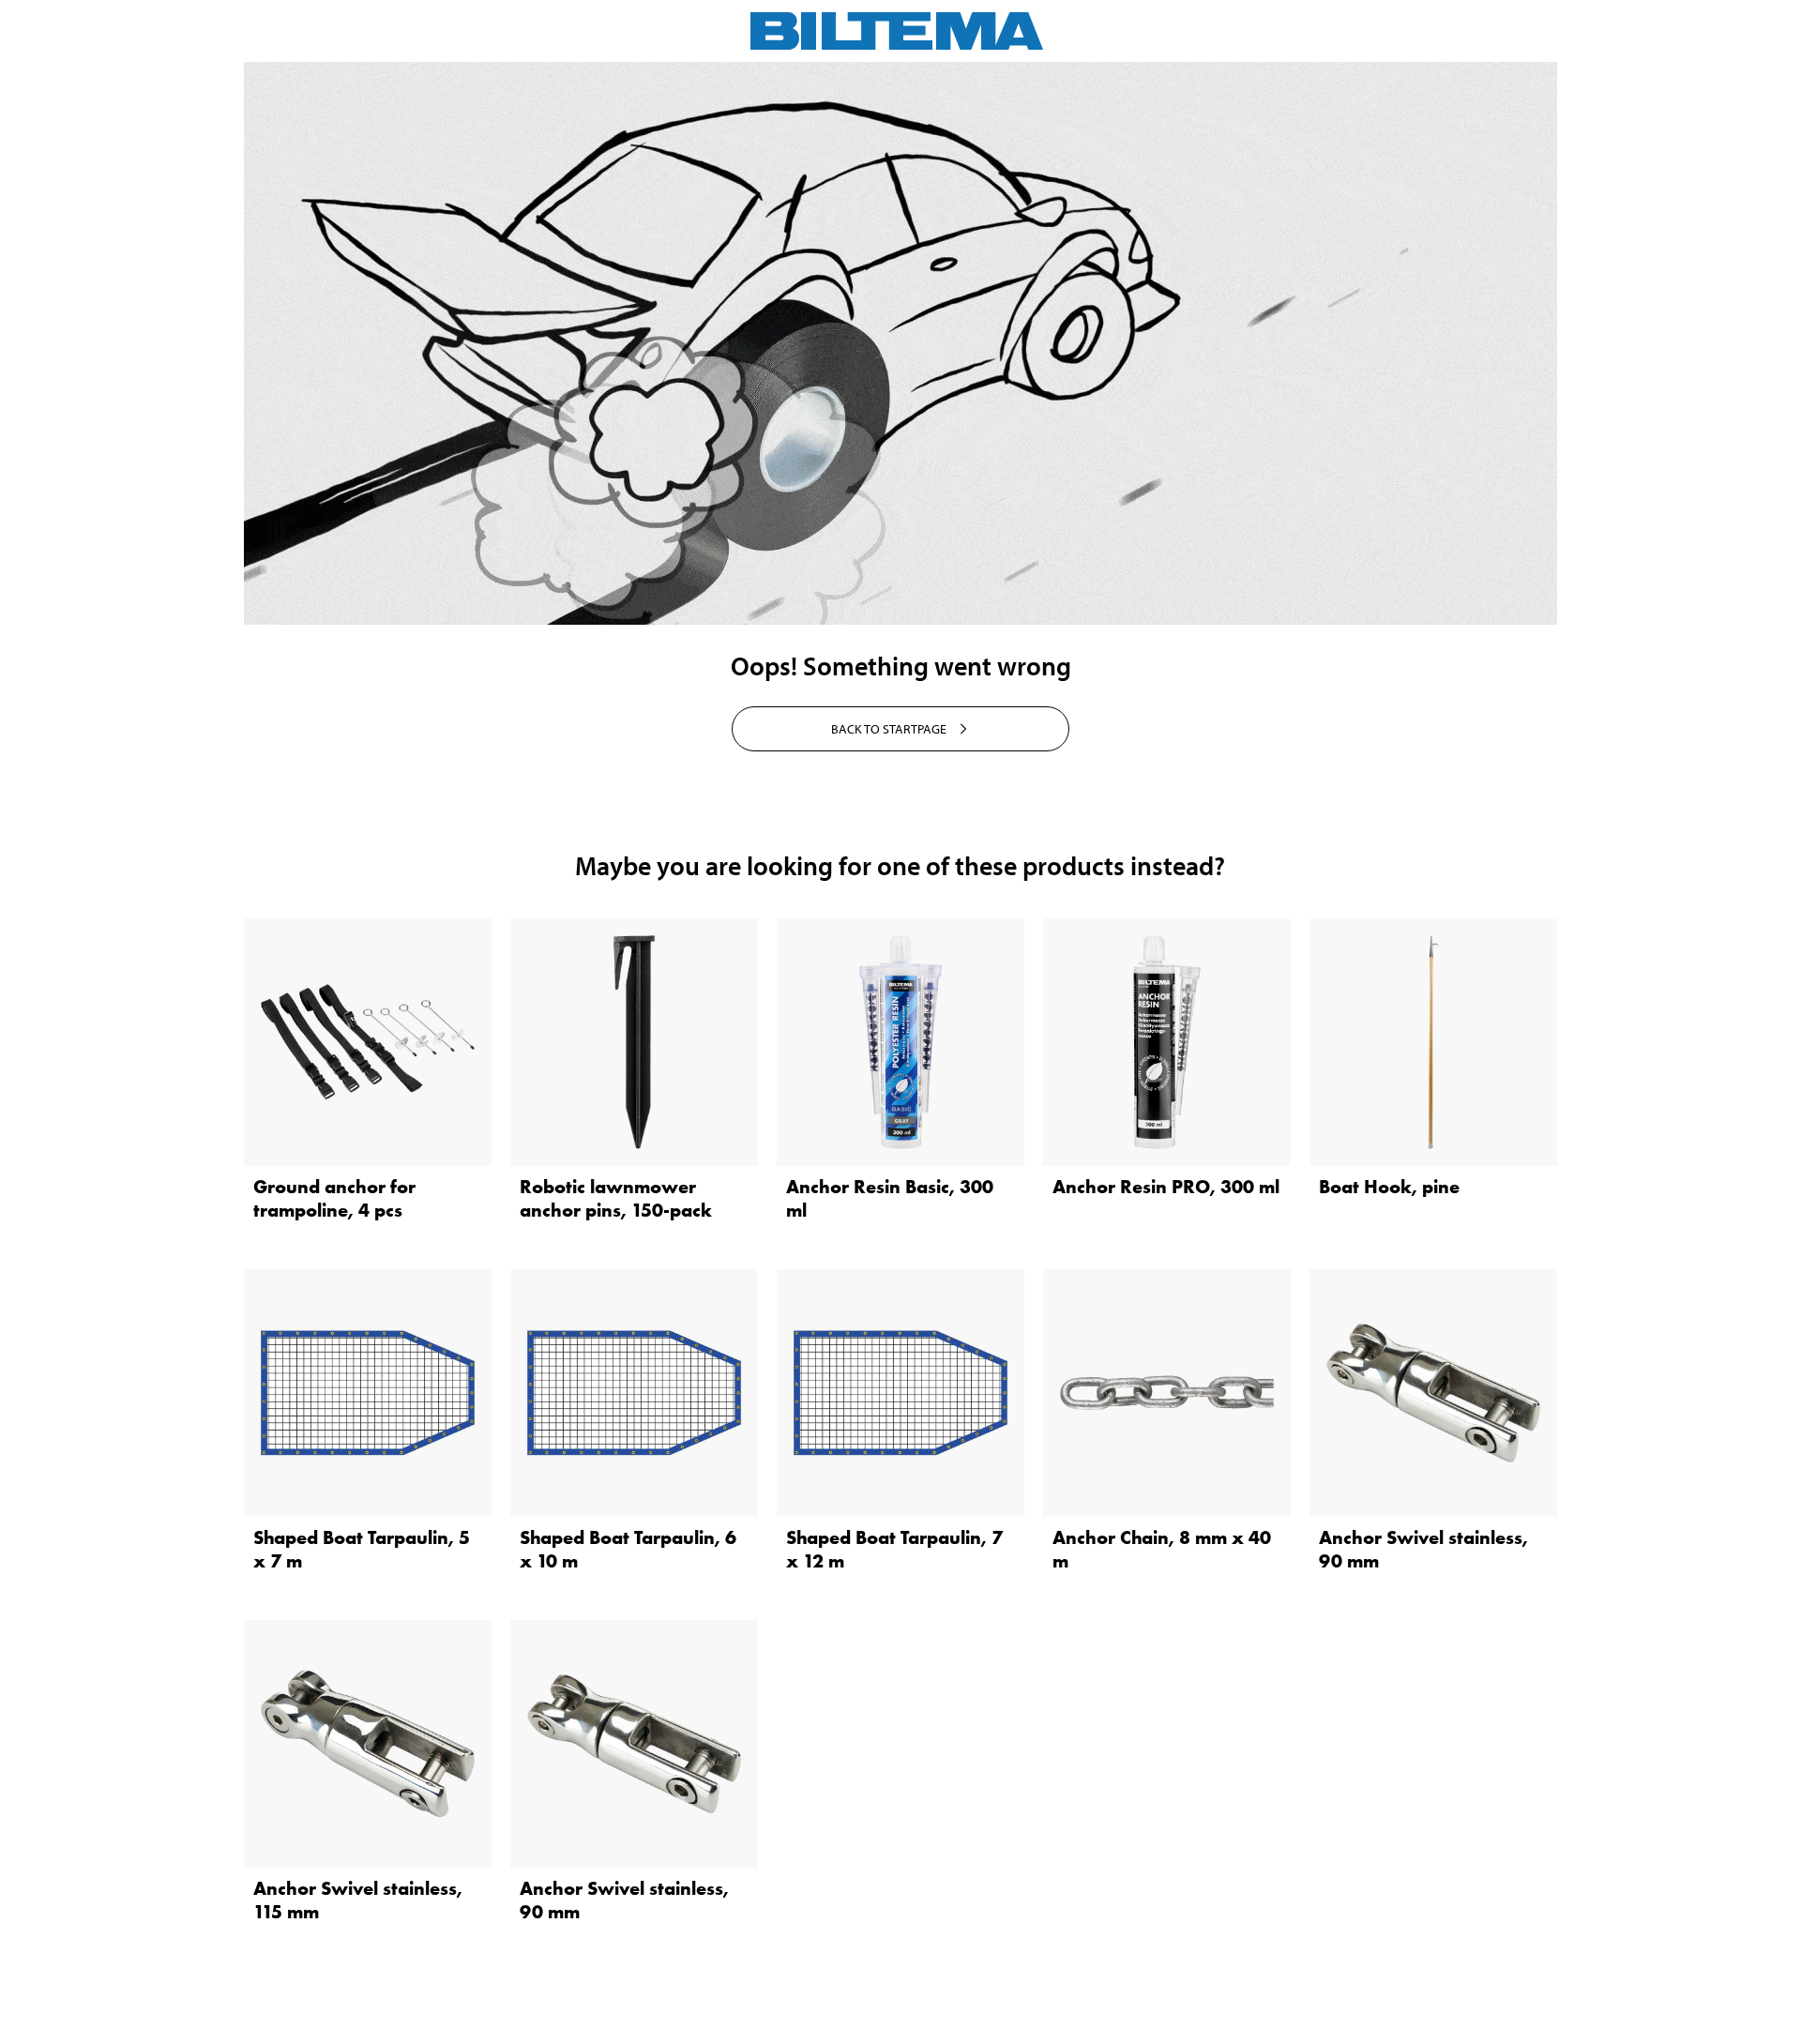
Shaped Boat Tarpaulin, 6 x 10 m (628, 1549)
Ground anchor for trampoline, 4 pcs (334, 1198)
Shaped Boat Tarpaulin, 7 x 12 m (894, 1549)
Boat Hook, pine (1389, 1187)
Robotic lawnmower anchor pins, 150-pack (616, 1198)
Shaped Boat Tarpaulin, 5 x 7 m (362, 1549)
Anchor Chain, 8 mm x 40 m (1162, 1549)
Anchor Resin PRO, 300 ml (1166, 1187)
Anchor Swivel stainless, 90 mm (1423, 1549)
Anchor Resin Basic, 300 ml (890, 1198)
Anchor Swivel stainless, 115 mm (358, 1900)
